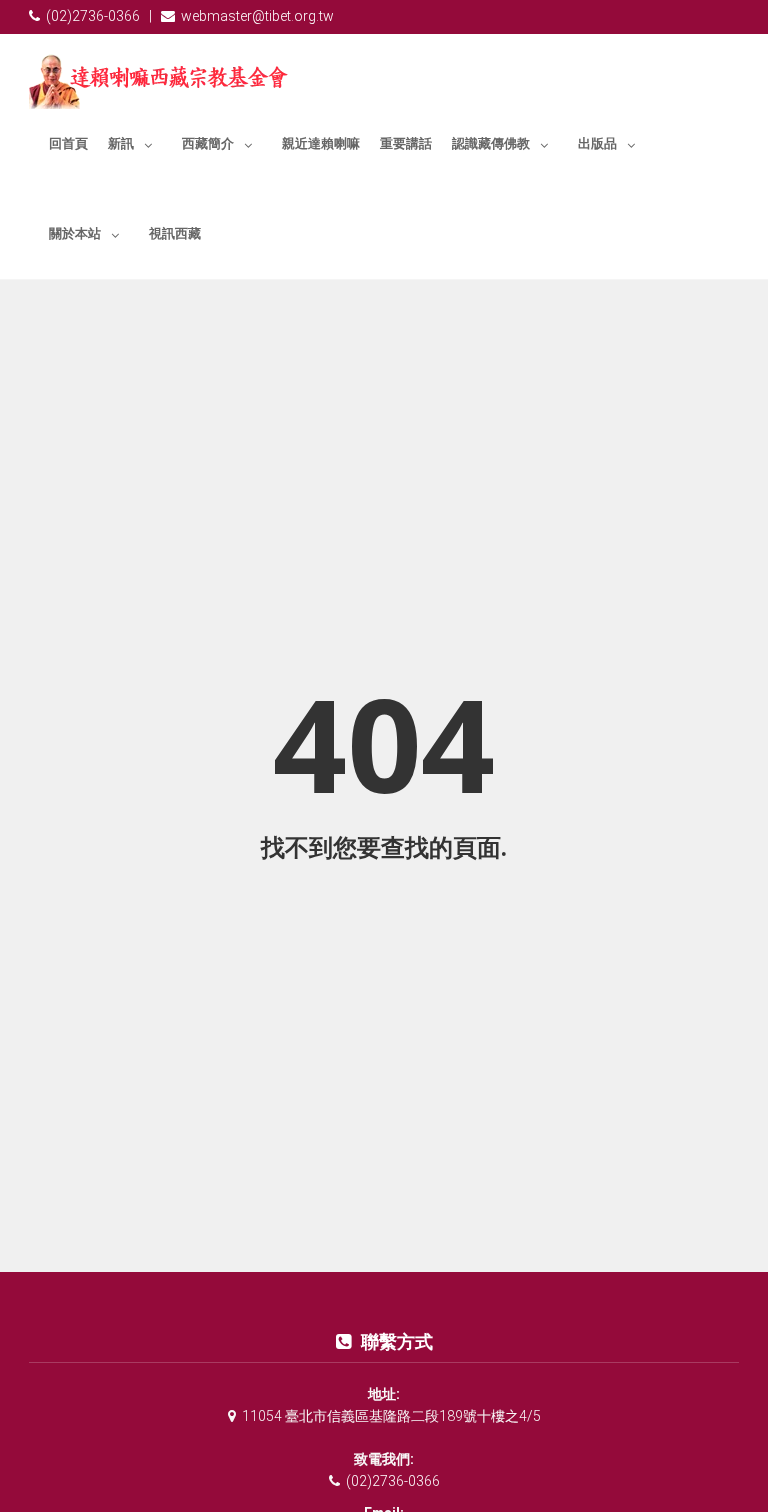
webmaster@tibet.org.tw (257, 16)
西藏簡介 (208, 143)
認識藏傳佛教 (491, 143)
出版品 (597, 143)
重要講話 (406, 143)
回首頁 (68, 143)
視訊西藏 (175, 233)
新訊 (121, 143)
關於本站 (75, 233)
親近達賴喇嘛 (321, 143)
